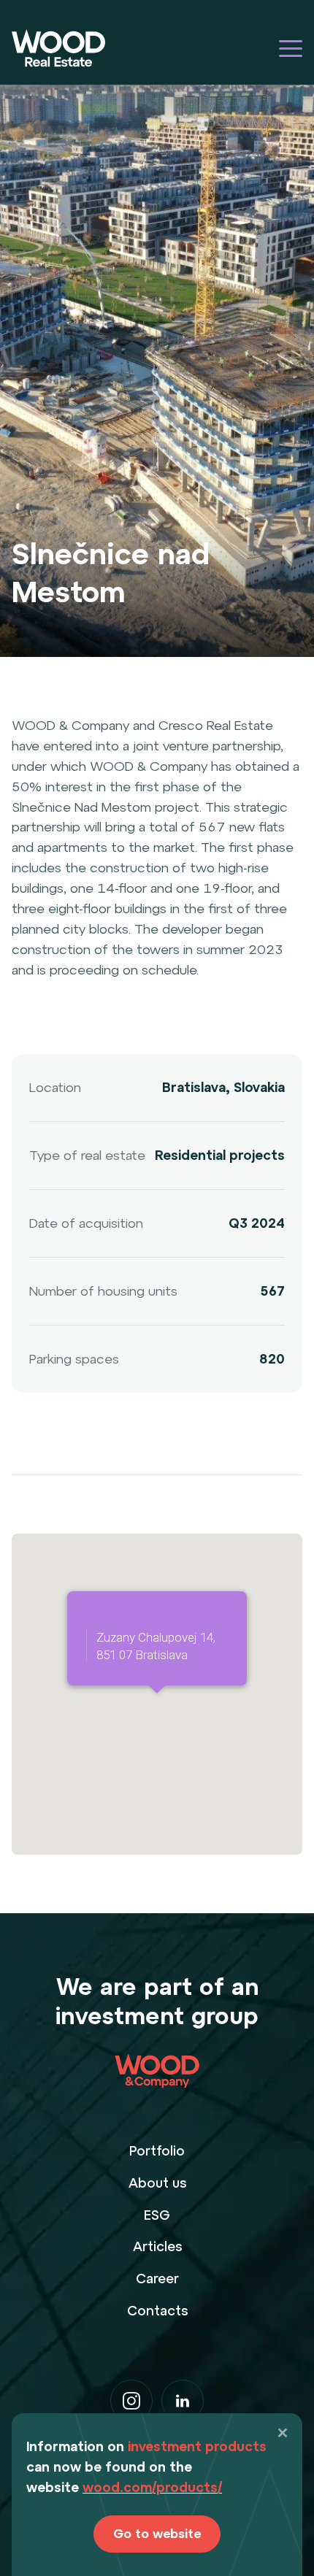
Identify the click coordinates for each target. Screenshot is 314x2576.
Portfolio (157, 2151)
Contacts (157, 2311)
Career (157, 2279)
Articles (157, 2246)
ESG (157, 2215)
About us (157, 2183)
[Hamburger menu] (291, 49)
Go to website (157, 2534)
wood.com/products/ (152, 2487)
